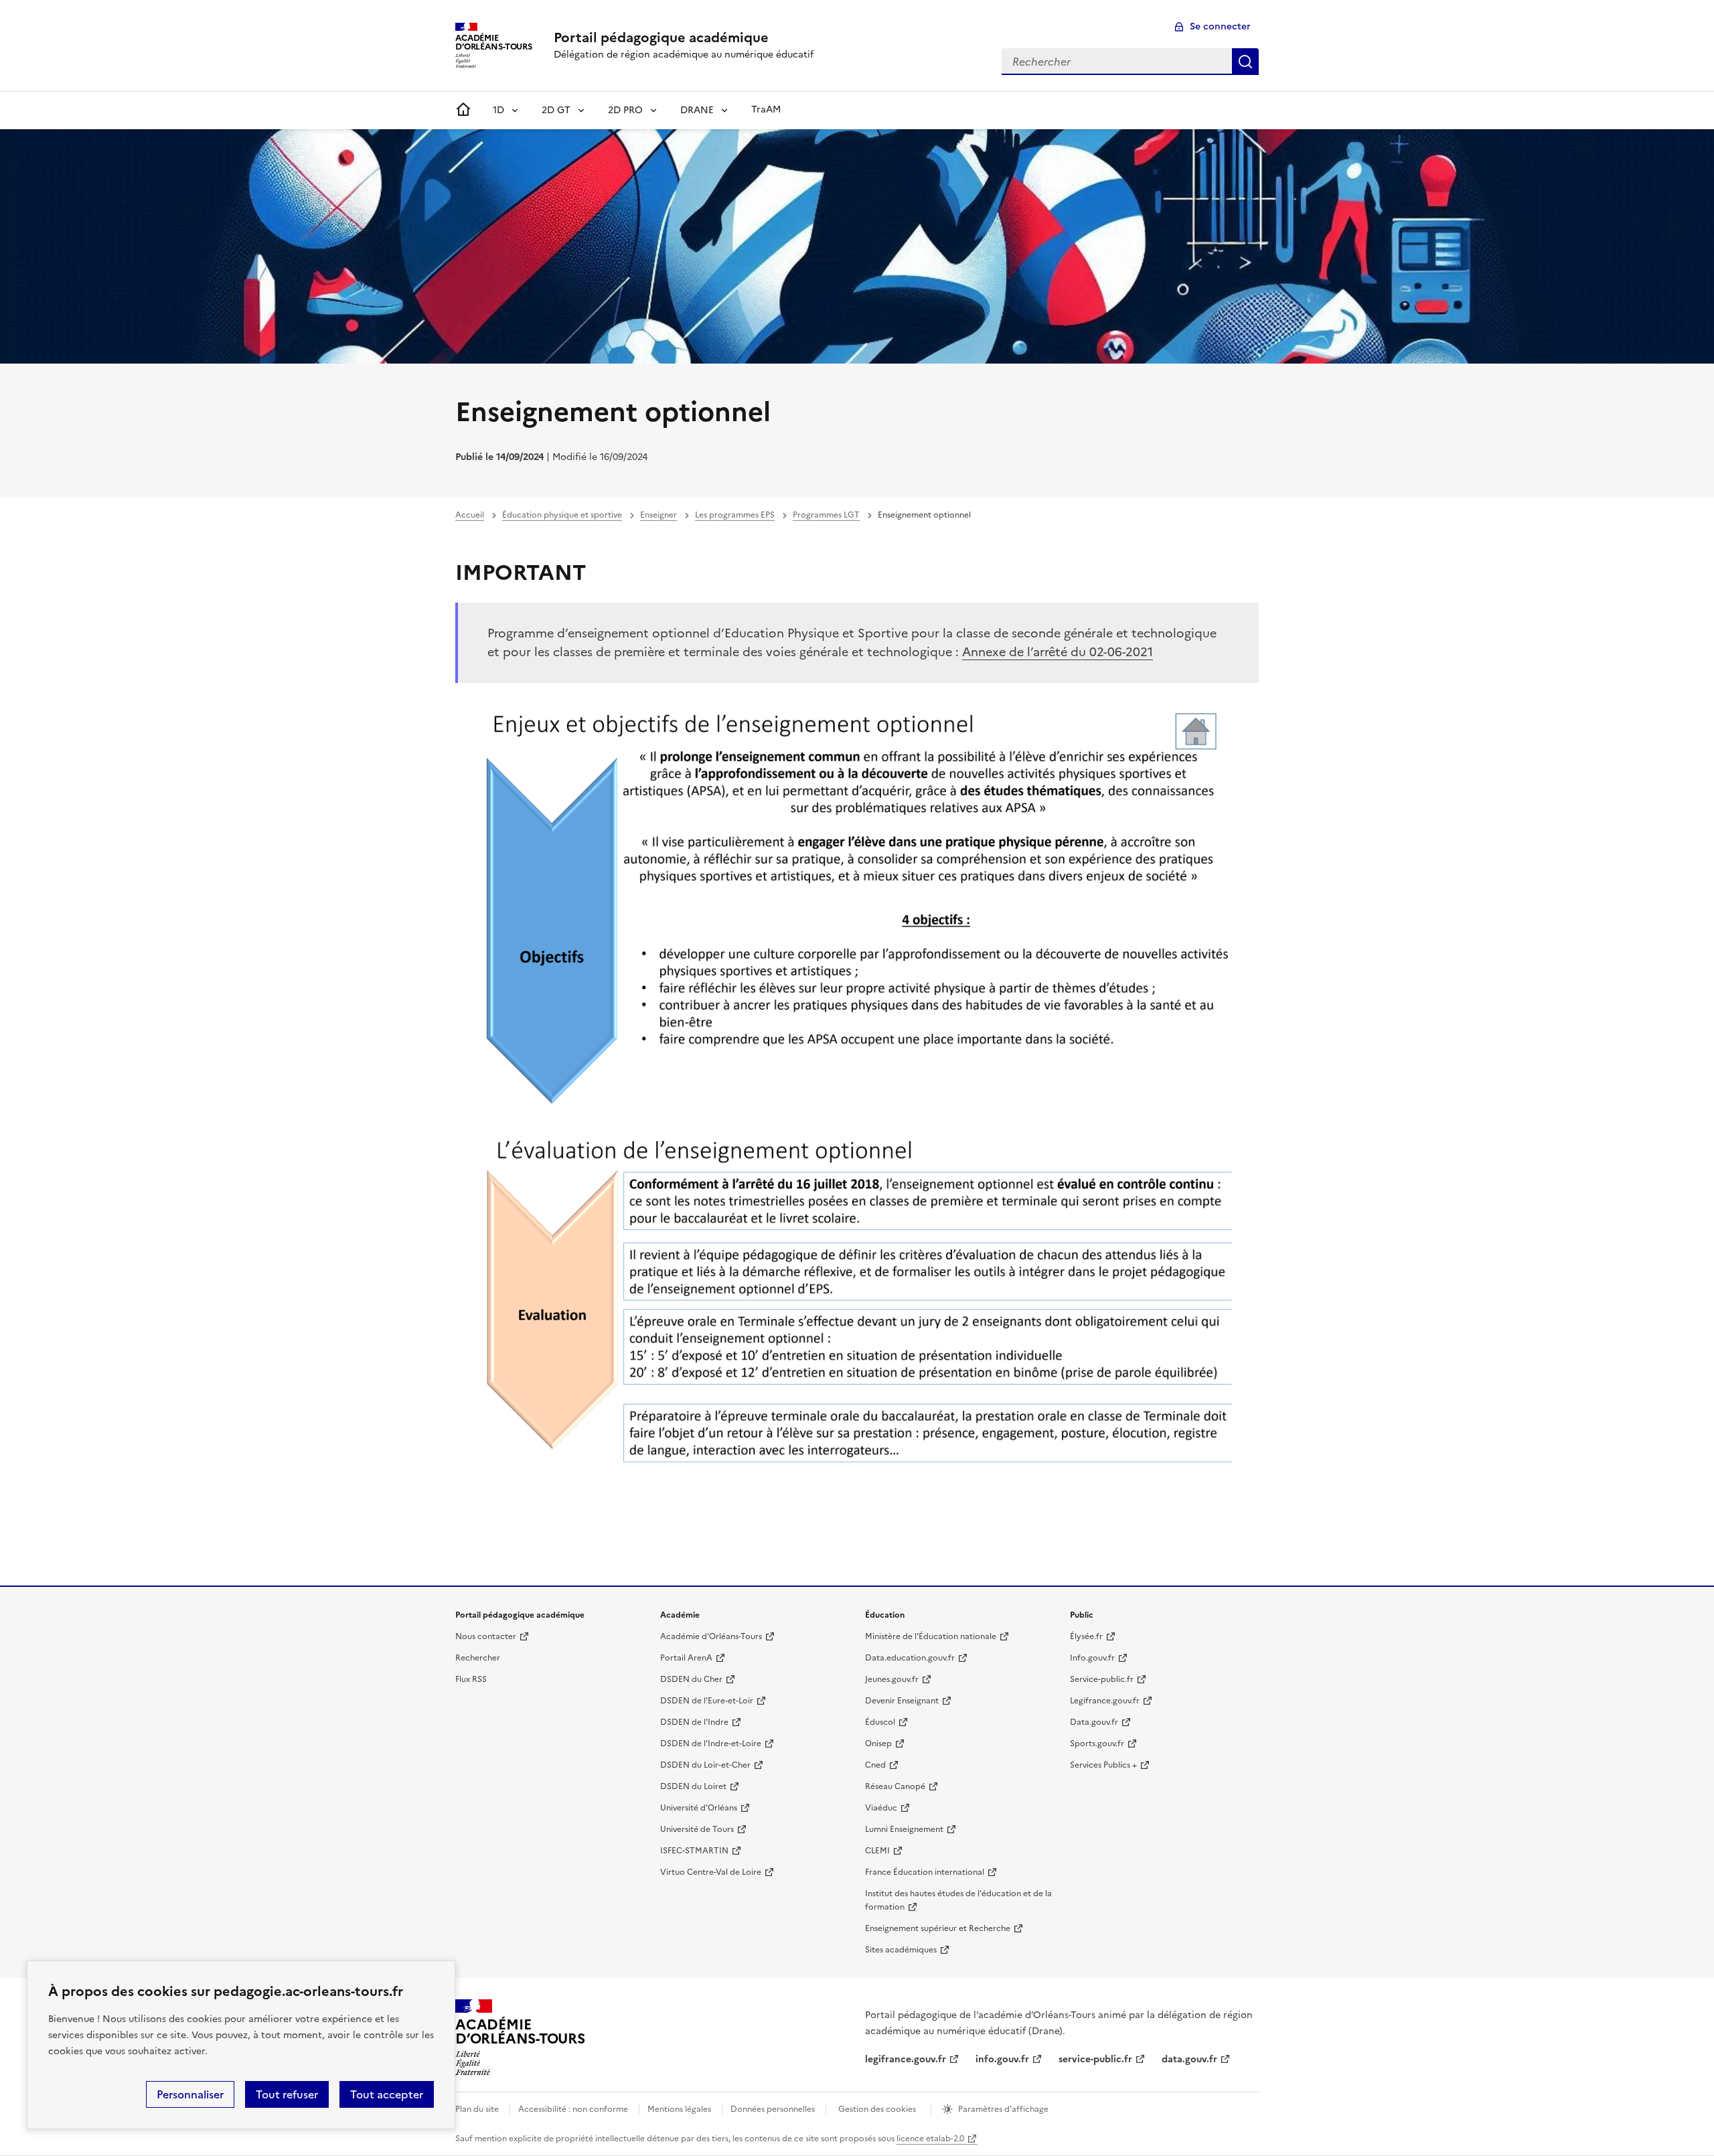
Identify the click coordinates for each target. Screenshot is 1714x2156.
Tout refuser (287, 2094)
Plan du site (477, 2109)
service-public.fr (1095, 2059)
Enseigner (658, 515)
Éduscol (880, 1722)
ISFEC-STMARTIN (694, 1851)
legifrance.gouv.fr (906, 2059)
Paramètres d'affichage (1003, 2109)
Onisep (878, 1744)
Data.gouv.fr (1094, 1722)
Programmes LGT (826, 515)
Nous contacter (486, 1636)
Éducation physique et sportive (562, 515)
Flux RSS (471, 1679)
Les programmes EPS (735, 515)
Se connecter (1220, 26)
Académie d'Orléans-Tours (711, 1636)
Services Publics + (1103, 1765)
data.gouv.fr (1189, 2059)
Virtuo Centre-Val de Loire (711, 1872)
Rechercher (1245, 62)
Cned (875, 1765)
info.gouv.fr (1002, 2059)
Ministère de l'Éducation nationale (931, 1636)
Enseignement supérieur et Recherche (938, 1928)
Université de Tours (697, 1829)
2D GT (556, 110)
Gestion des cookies (877, 2109)
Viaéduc (881, 1808)
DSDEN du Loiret (693, 1786)
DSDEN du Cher (691, 1679)
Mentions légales (679, 2109)
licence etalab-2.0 (930, 2139)
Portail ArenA (686, 1658)
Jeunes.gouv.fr (892, 1679)
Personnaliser (190, 2094)
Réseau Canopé (895, 1786)
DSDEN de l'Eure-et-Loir (707, 1701)
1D (498, 110)
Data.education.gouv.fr (910, 1658)
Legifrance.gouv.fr (1105, 1701)
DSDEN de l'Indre (694, 1722)
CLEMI (877, 1851)
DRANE (697, 110)
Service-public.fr (1102, 1679)
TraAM (766, 109)
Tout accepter (387, 2094)
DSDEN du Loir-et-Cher (705, 1765)
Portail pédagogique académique (661, 37)
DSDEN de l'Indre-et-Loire (711, 1744)
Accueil (470, 515)
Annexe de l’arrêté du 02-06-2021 (1058, 652)
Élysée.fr (1086, 1636)
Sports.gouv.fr (1097, 1744)
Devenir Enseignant (902, 1701)
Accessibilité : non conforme (573, 2109)
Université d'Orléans (699, 1808)
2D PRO (625, 110)
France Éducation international (925, 1872)
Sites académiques (901, 1950)
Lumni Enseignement (904, 1829)
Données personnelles (773, 2109)
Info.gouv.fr (1092, 1658)
